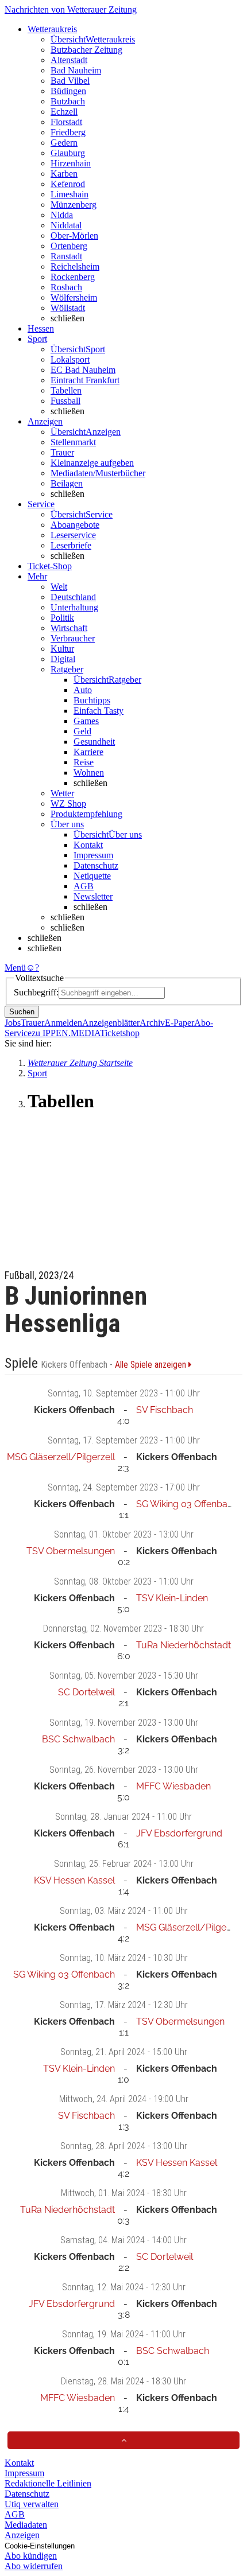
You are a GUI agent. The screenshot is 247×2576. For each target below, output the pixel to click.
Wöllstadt (68, 308)
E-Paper (180, 1023)
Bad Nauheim (76, 70)
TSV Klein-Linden (172, 1598)
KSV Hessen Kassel (74, 1880)
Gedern (64, 143)
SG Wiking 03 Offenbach (187, 1504)
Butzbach (68, 101)
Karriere (88, 752)
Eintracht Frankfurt (85, 380)
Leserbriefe (71, 545)
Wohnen (89, 773)
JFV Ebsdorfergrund (179, 1833)
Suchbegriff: (36, 992)
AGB (84, 886)
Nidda (62, 215)
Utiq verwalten (32, 2504)
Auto (83, 690)
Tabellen (66, 390)
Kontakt (88, 845)
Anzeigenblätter (111, 1023)
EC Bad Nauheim (83, 370)
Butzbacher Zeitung (86, 50)
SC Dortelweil (86, 1692)
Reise (84, 762)
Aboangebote (75, 525)
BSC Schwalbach (78, 1739)
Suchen (22, 1012)
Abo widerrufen (34, 2566)
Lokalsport (70, 359)
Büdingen (68, 91)
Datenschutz (96, 865)
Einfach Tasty (99, 711)
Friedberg (68, 132)
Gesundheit (94, 742)
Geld (82, 731)
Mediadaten (26, 2525)
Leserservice (73, 535)
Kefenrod (68, 184)
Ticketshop (120, 1033)
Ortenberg (69, 246)
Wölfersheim (74, 297)
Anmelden (63, 1023)
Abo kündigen (31, 2556)
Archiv (152, 1023)
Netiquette (92, 876)
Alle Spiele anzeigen (152, 1365)
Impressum (93, 855)
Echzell (64, 112)
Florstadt (66, 122)
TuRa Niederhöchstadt (184, 1645)
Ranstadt (66, 256)
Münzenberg (74, 205)
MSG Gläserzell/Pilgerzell (61, 1457)
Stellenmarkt (73, 442)
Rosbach (66, 287)
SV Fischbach (165, 1410)
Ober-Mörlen (74, 236)
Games (86, 721)
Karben (64, 174)
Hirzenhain (71, 163)
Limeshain (70, 194)
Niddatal (66, 225)
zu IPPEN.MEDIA (66, 1033)
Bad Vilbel (70, 81)
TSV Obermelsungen (71, 1551)
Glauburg (68, 153)
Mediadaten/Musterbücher (98, 473)
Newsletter (93, 896)
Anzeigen (22, 2535)
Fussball (65, 401)
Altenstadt (69, 60)
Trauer (62, 452)
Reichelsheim (75, 266)
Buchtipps (92, 700)
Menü (15, 968)
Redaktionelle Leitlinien (48, 2483)
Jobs (13, 1023)
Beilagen (67, 483)
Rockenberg (73, 277)
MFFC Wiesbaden (173, 1786)
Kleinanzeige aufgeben (92, 463)
